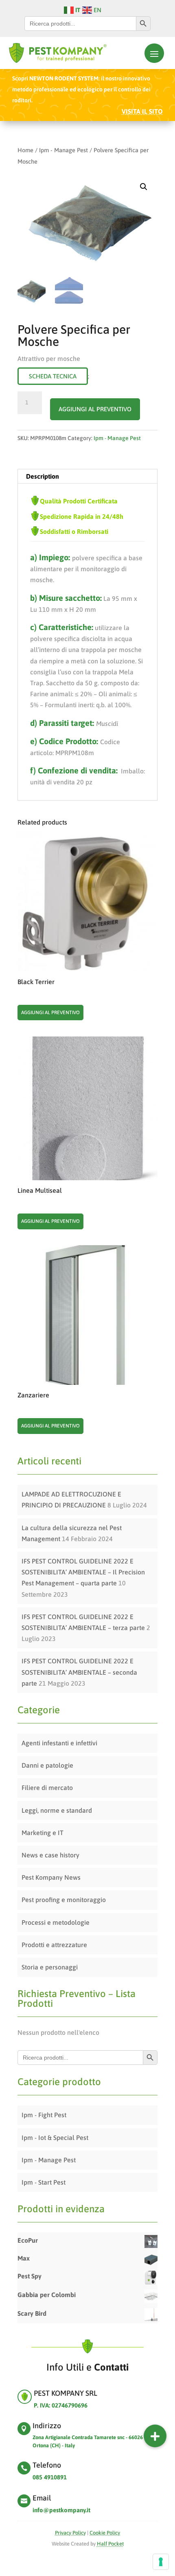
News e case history (50, 1855)
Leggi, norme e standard (57, 1810)
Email (42, 2498)
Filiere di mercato (47, 1788)
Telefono (47, 2465)
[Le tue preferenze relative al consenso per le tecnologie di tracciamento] (161, 2562)
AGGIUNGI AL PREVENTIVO (95, 409)
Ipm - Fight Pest (44, 2115)
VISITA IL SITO (142, 111)
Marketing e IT (43, 1833)
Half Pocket (110, 2544)
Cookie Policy (105, 2533)
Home (25, 150)
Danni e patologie (47, 1765)
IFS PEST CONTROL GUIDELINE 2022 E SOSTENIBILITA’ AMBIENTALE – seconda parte (79, 1672)
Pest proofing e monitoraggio (64, 1900)
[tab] (87, 476)
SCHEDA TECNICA (53, 376)
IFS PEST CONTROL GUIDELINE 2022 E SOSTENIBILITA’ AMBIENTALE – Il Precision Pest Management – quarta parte (83, 1572)
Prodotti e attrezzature (54, 1945)
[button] (155, 2436)
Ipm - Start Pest (44, 2182)
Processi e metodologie (56, 1922)
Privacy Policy (70, 2533)
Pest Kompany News (51, 1877)
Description (43, 476)
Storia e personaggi (50, 1967)
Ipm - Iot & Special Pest (55, 2138)
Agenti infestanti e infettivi (59, 1743)
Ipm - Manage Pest (63, 150)
